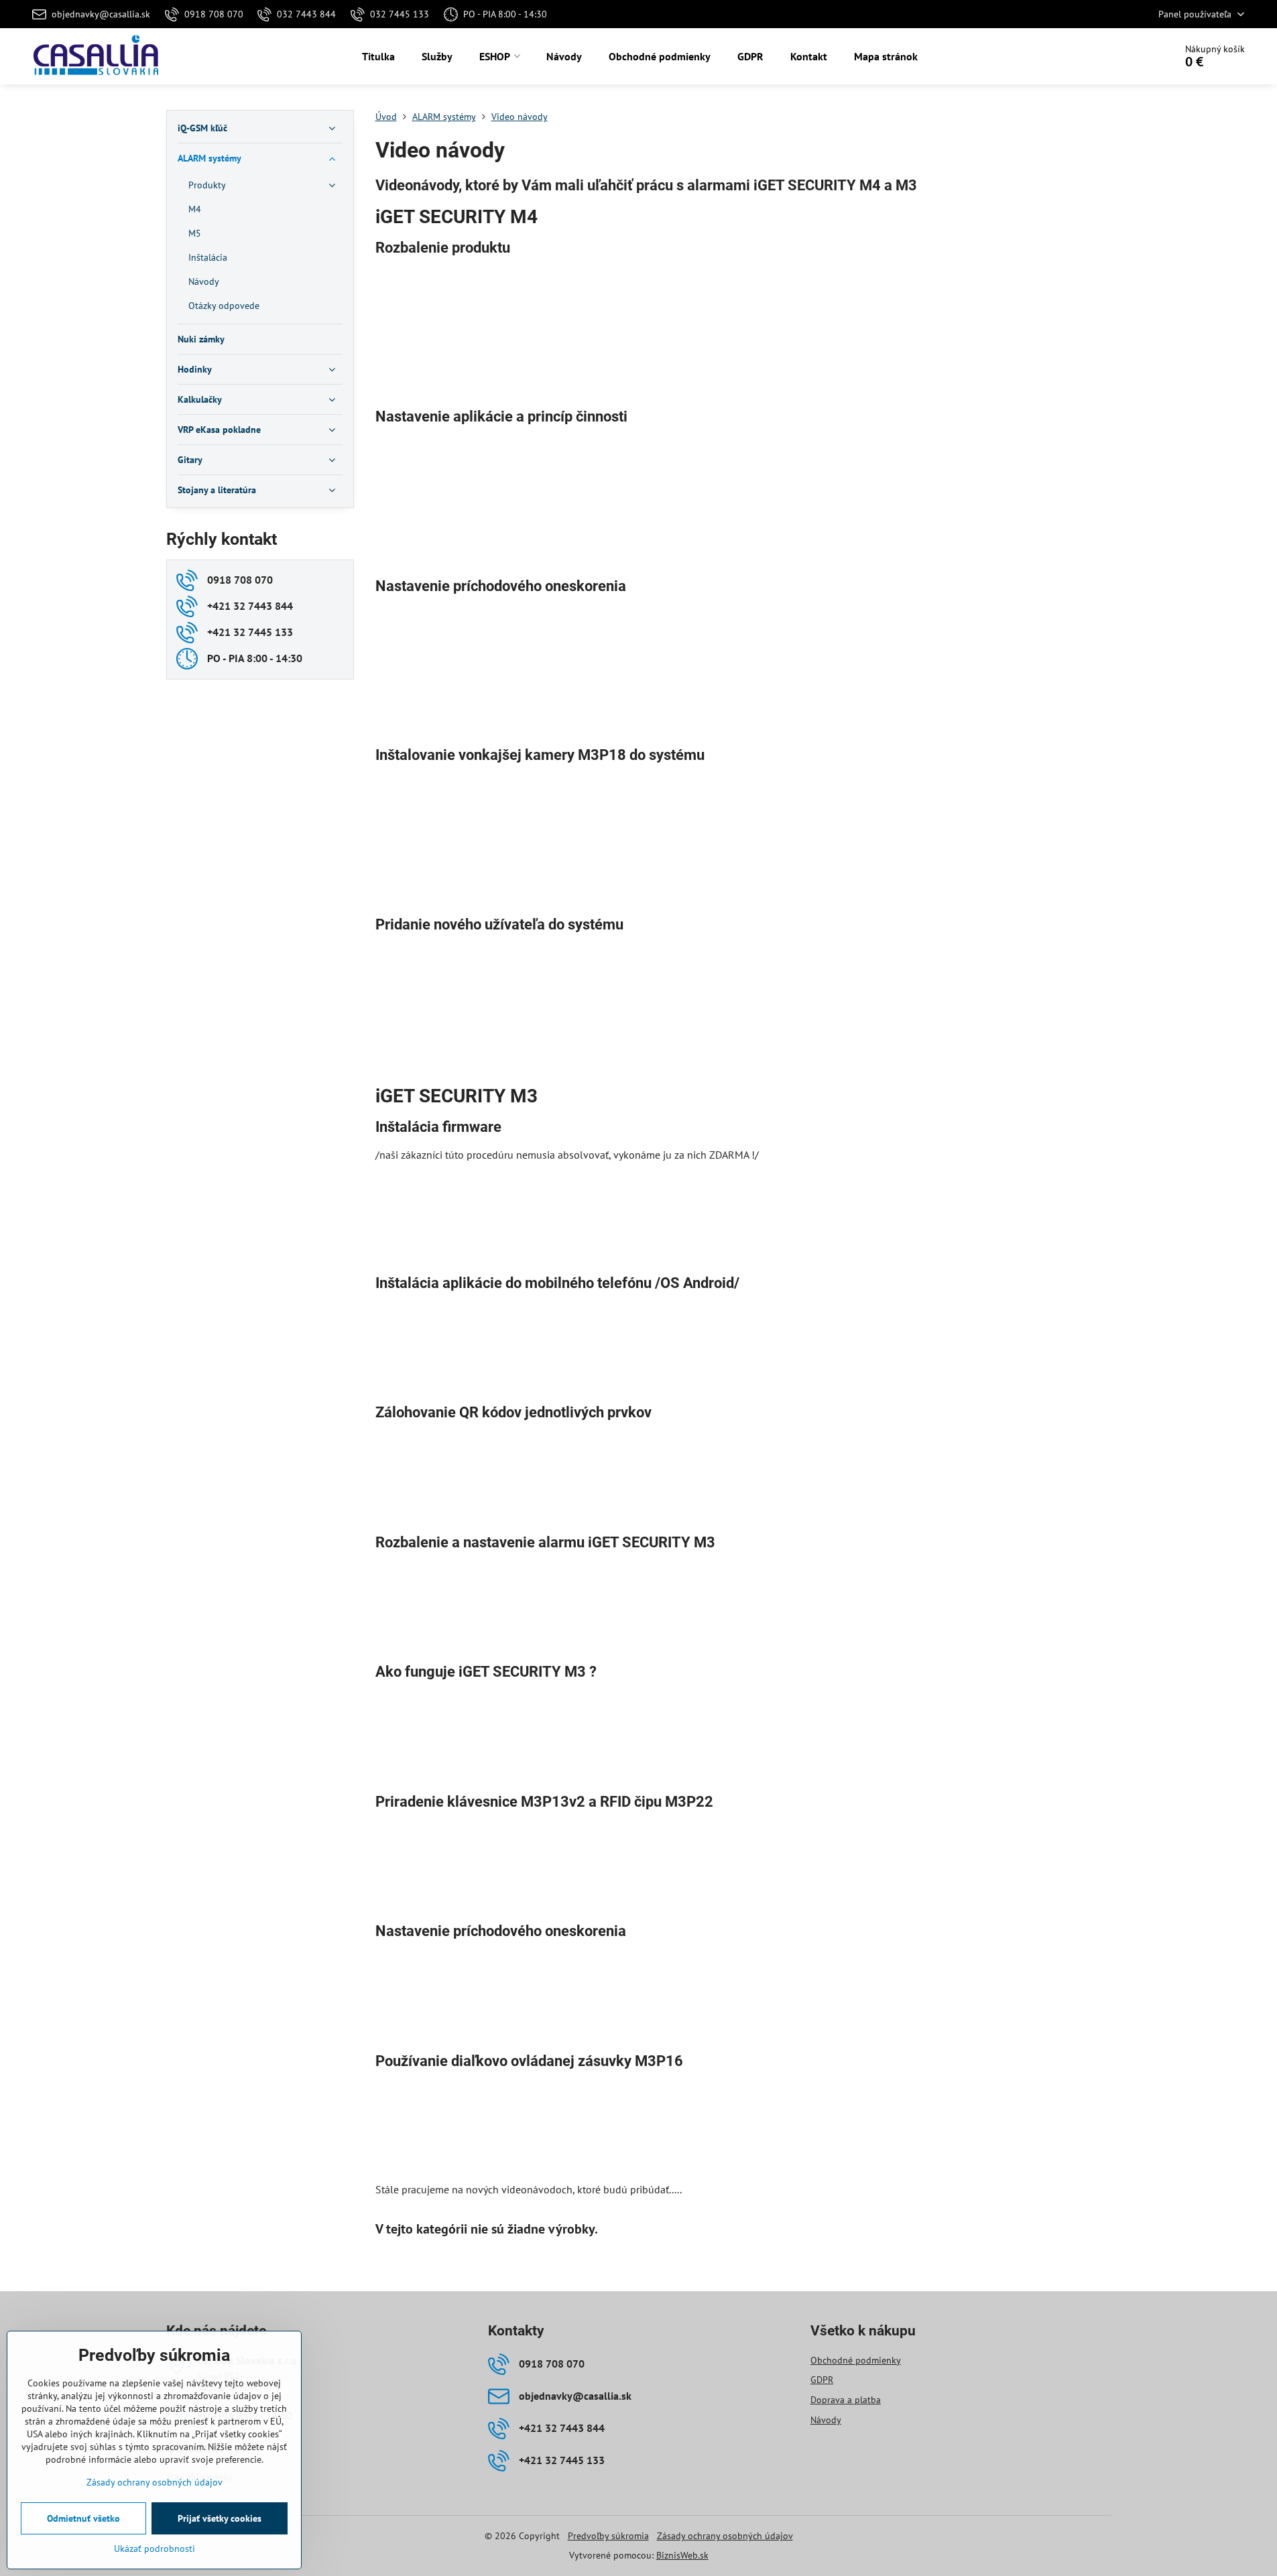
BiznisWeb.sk (682, 2555)
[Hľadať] (1127, 56)
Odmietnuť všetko (83, 2518)
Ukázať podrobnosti (155, 2549)
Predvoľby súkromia (608, 2536)
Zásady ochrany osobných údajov (725, 2536)
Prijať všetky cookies (220, 2518)
